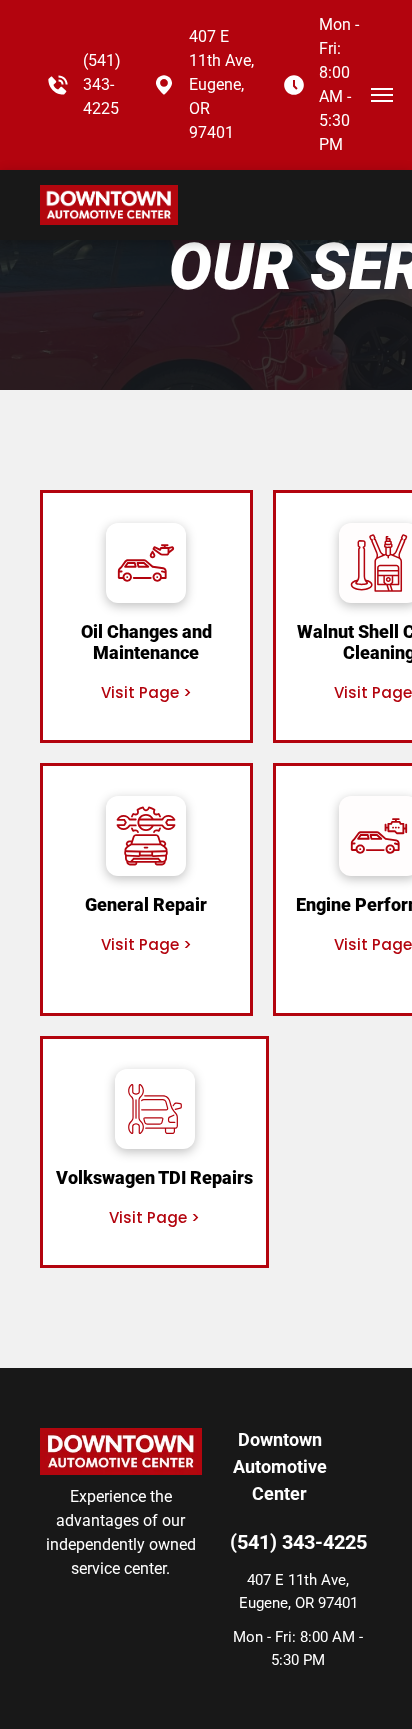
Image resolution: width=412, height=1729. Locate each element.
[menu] (382, 95)
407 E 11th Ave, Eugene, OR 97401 (221, 84)
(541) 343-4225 (102, 84)
